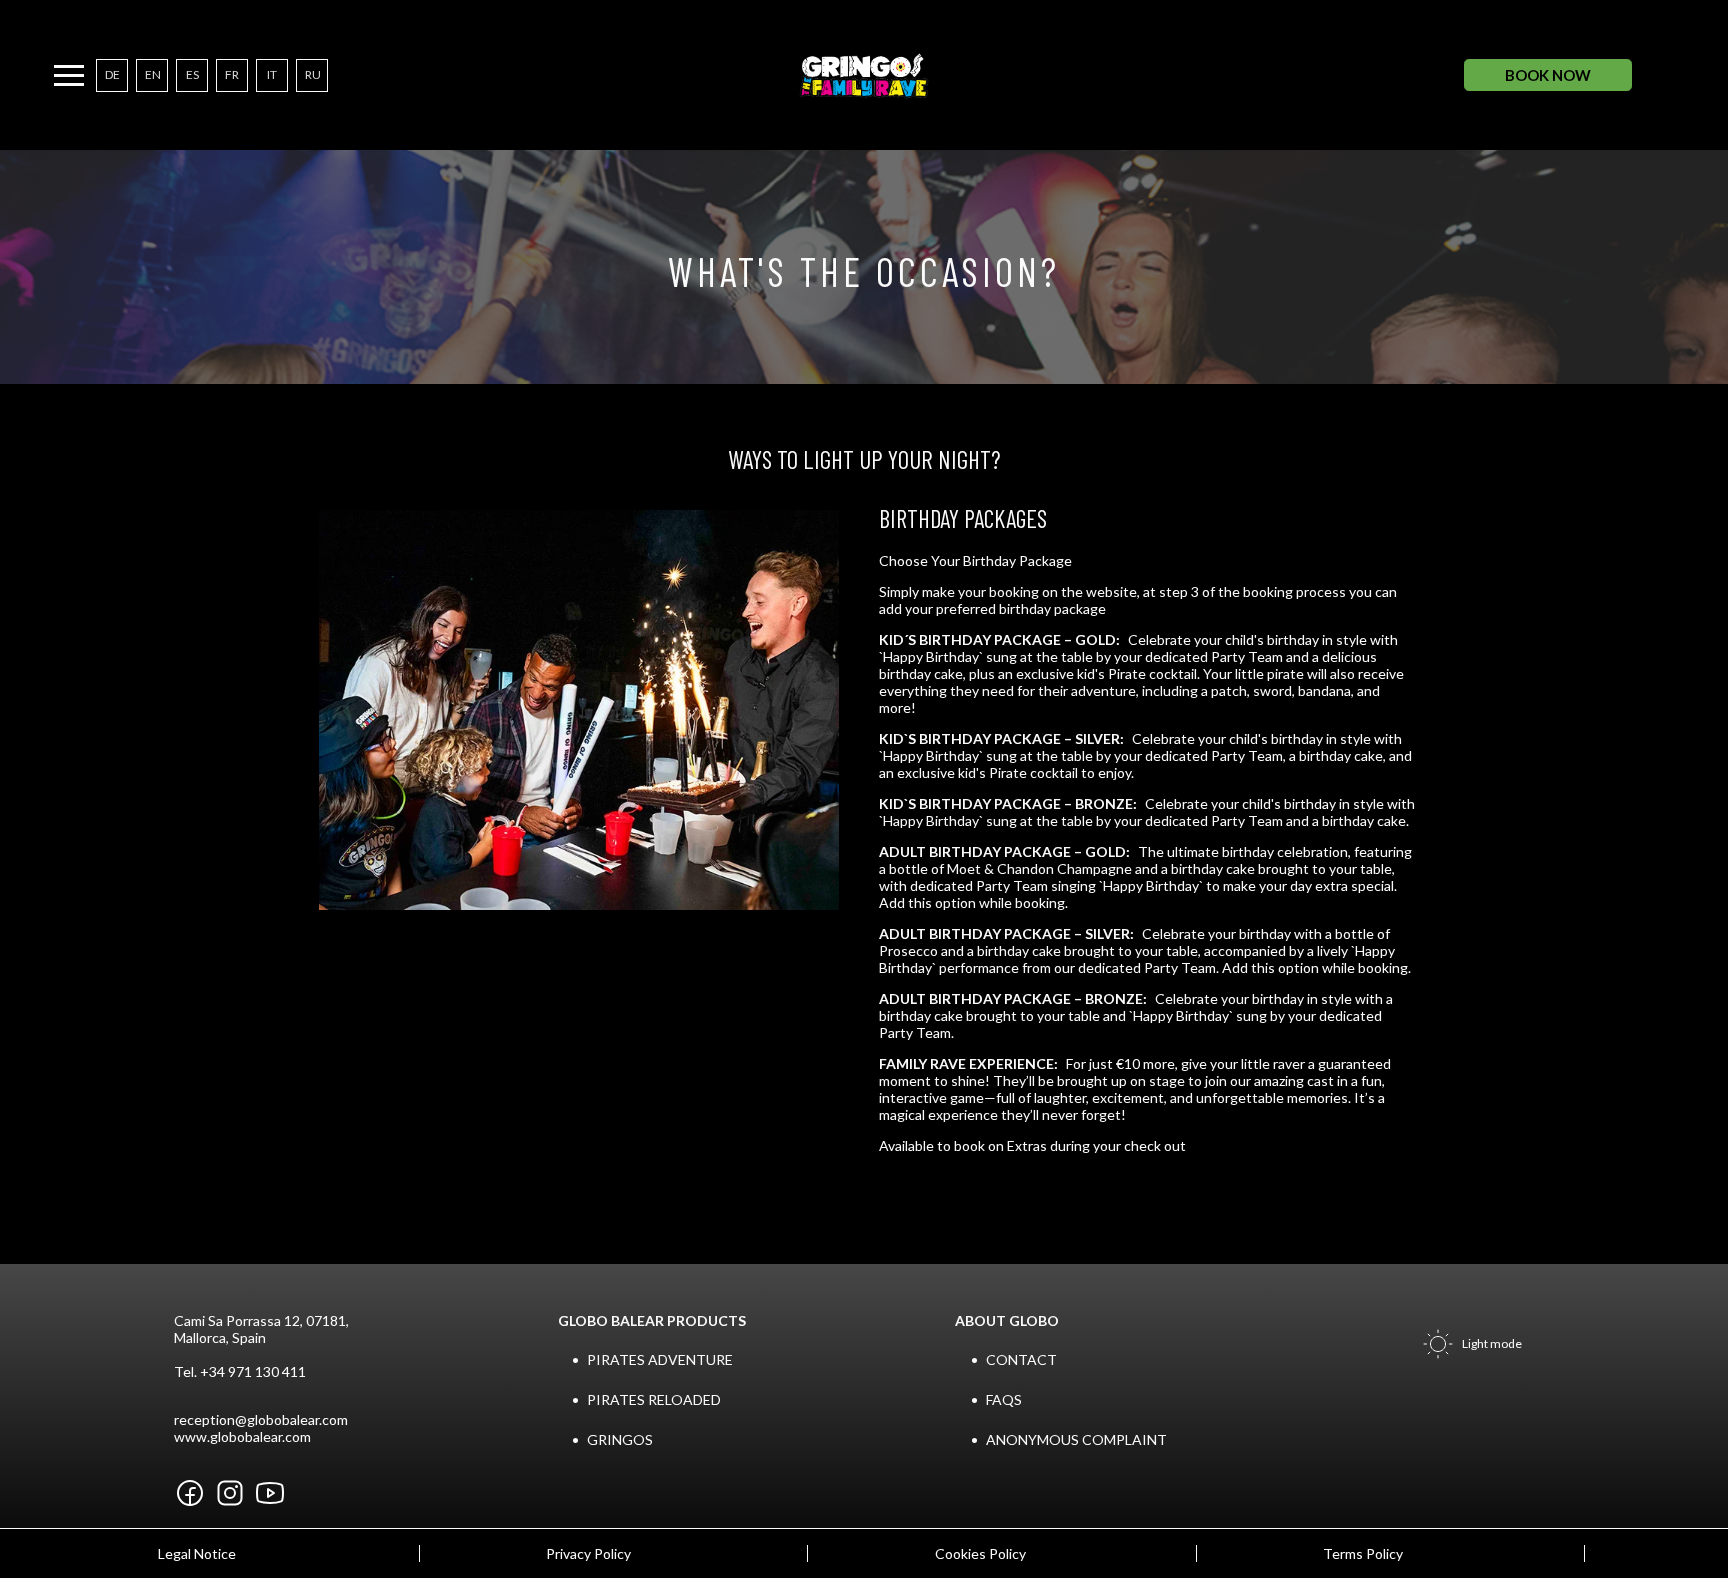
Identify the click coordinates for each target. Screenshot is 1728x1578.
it (272, 74)
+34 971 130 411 (253, 1371)
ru (313, 74)
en (153, 74)
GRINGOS (620, 1439)
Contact (1021, 1359)
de (112, 74)
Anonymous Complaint (1076, 1439)
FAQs (1004, 1399)
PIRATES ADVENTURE (660, 1359)
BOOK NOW (1548, 75)
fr (232, 74)
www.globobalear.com (242, 1436)
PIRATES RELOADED (654, 1399)
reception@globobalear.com (261, 1419)
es (192, 74)
